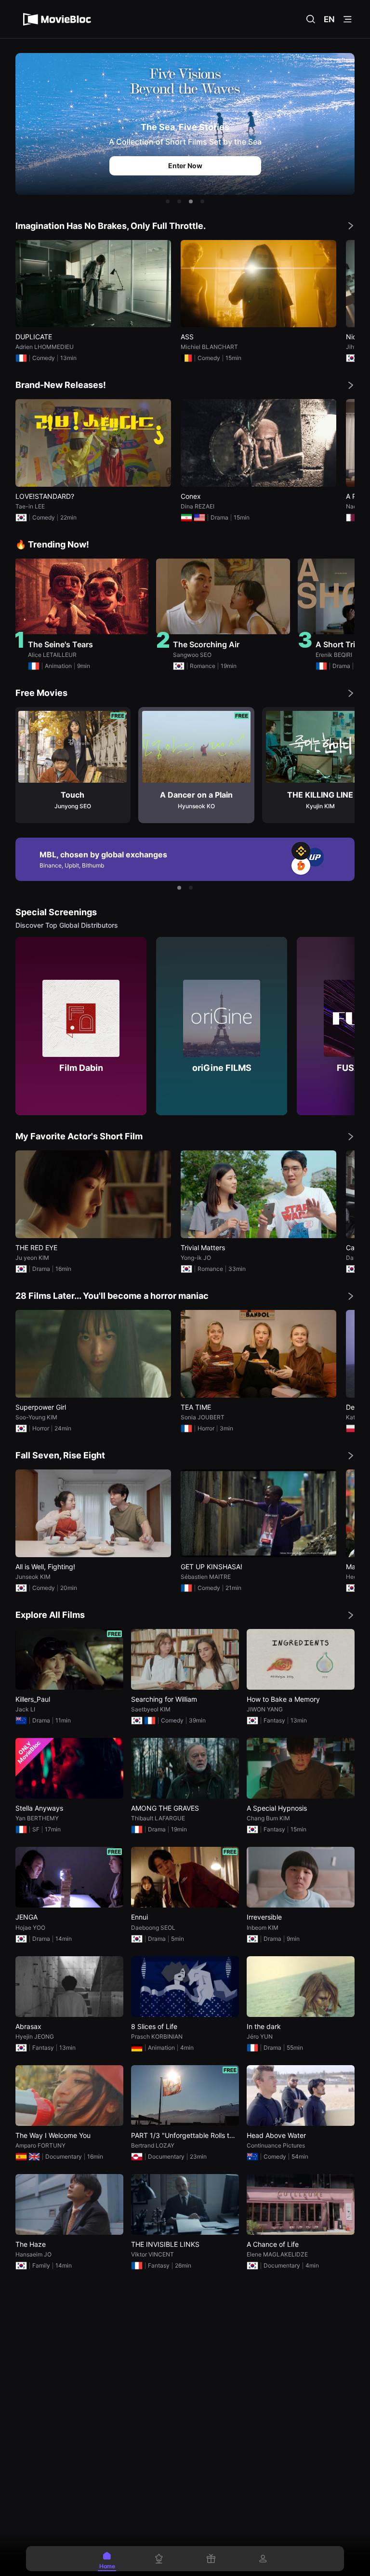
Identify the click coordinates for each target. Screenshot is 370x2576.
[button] (168, 201)
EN (329, 19)
